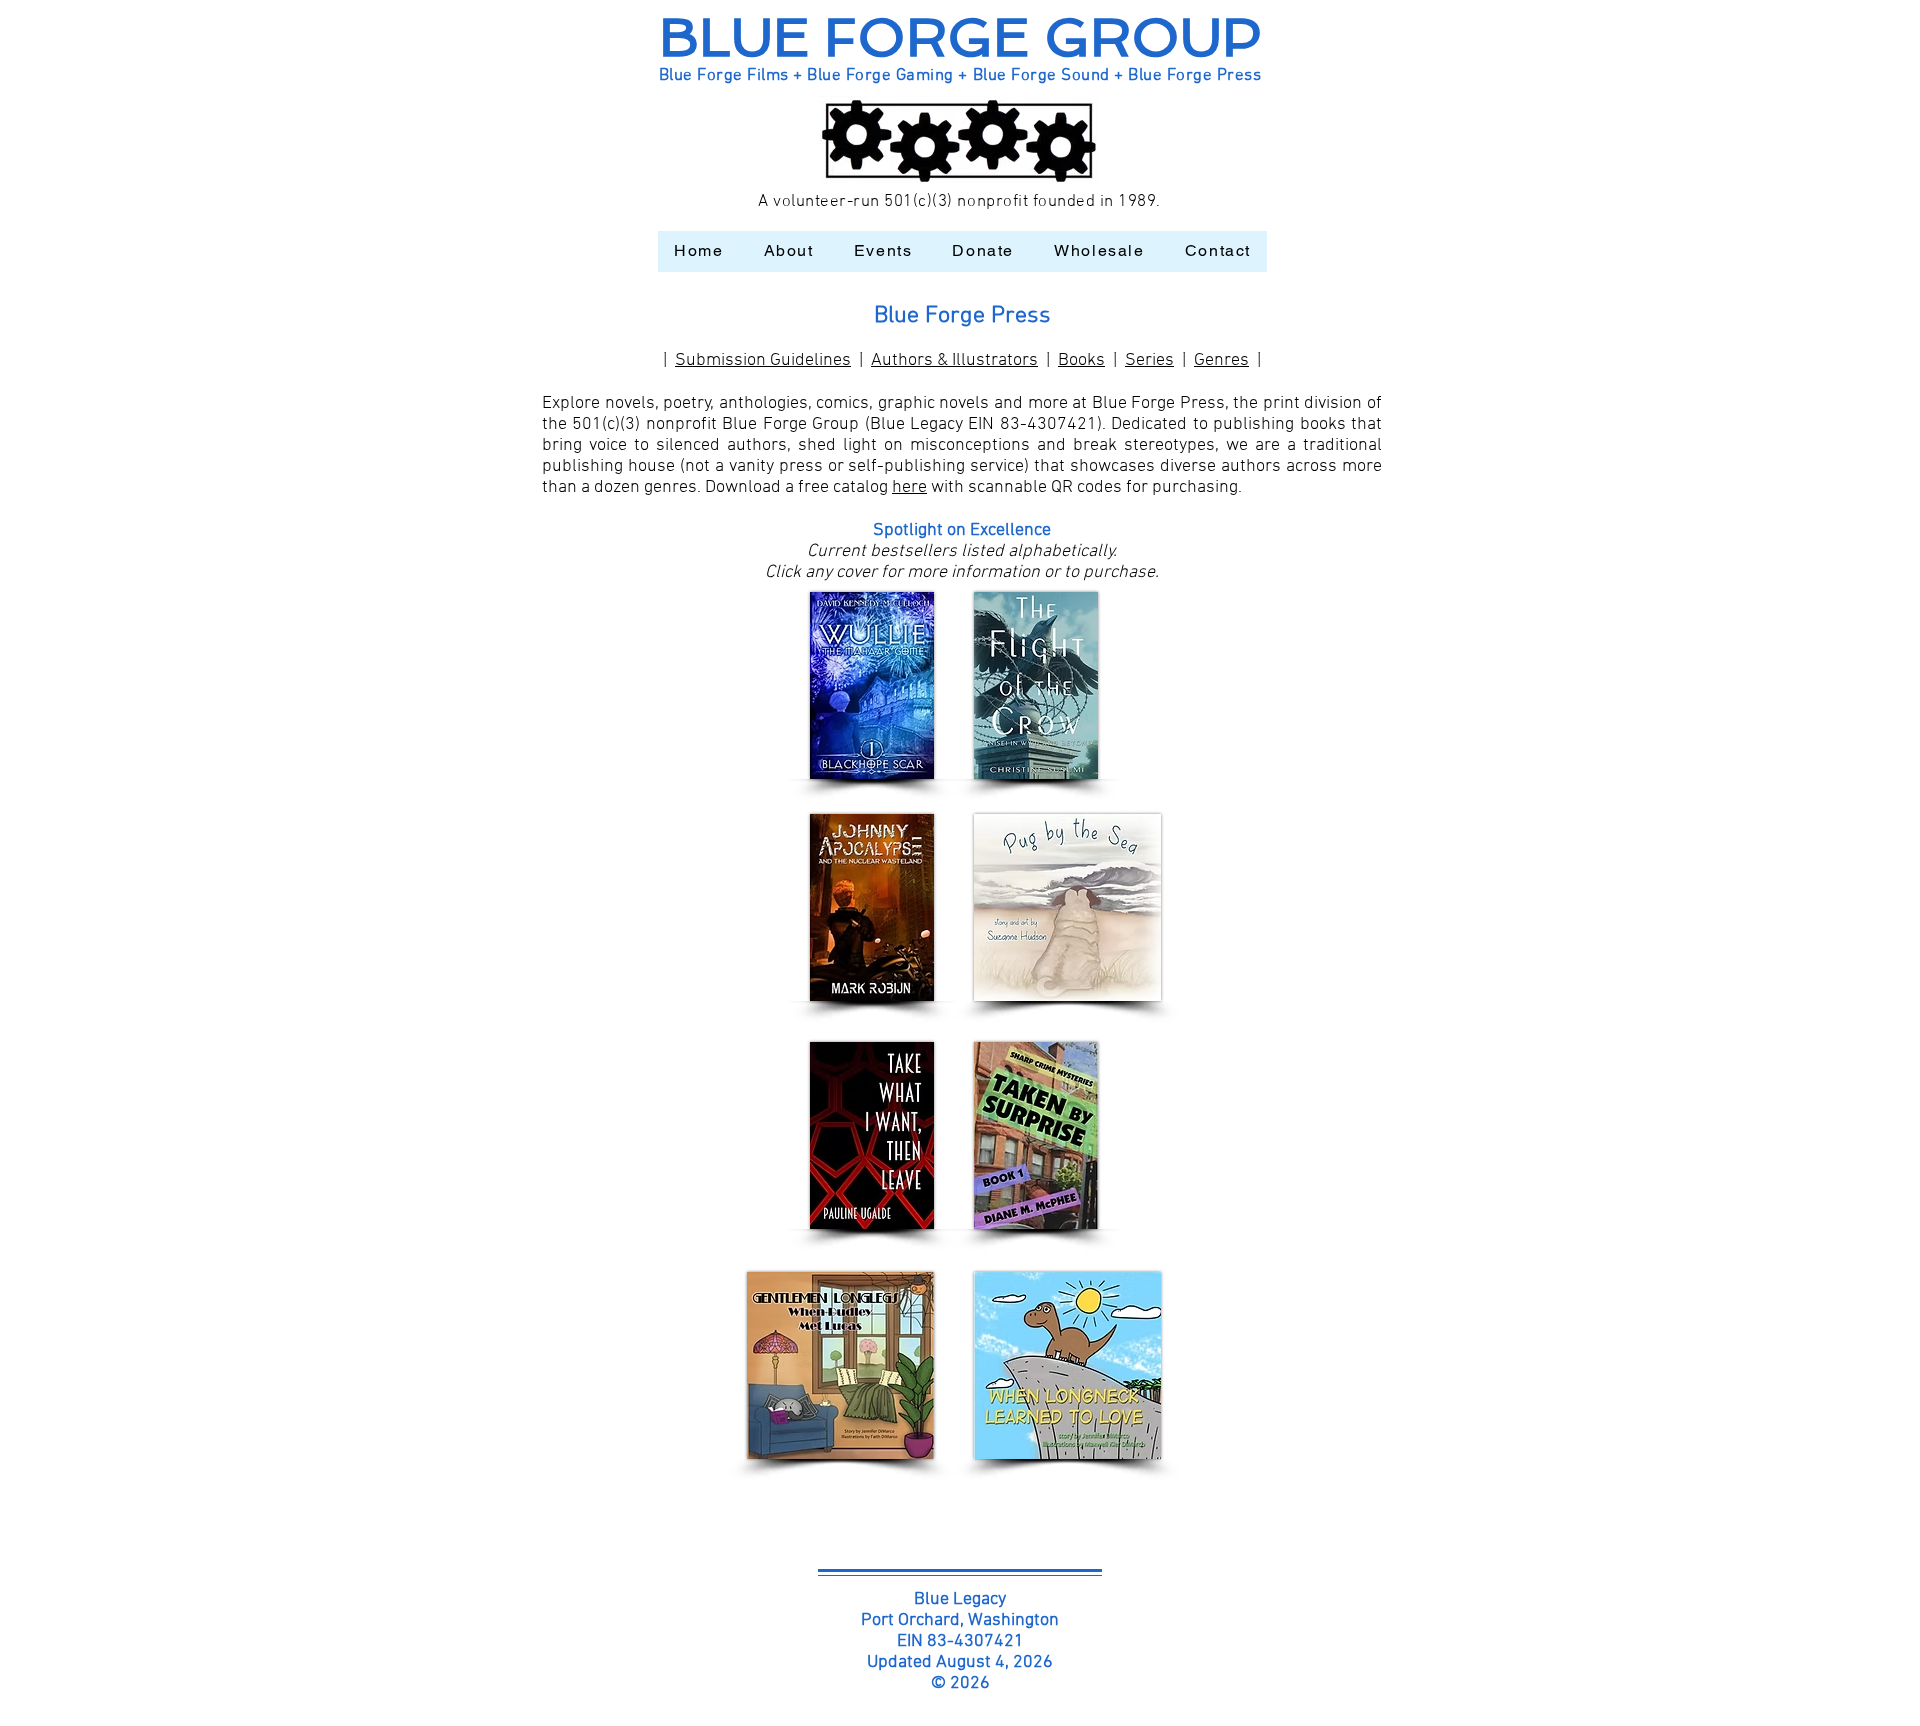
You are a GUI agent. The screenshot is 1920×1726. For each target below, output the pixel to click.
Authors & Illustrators (954, 360)
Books (1081, 360)
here (909, 487)
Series (1149, 360)
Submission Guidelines (763, 360)
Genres (1221, 360)
